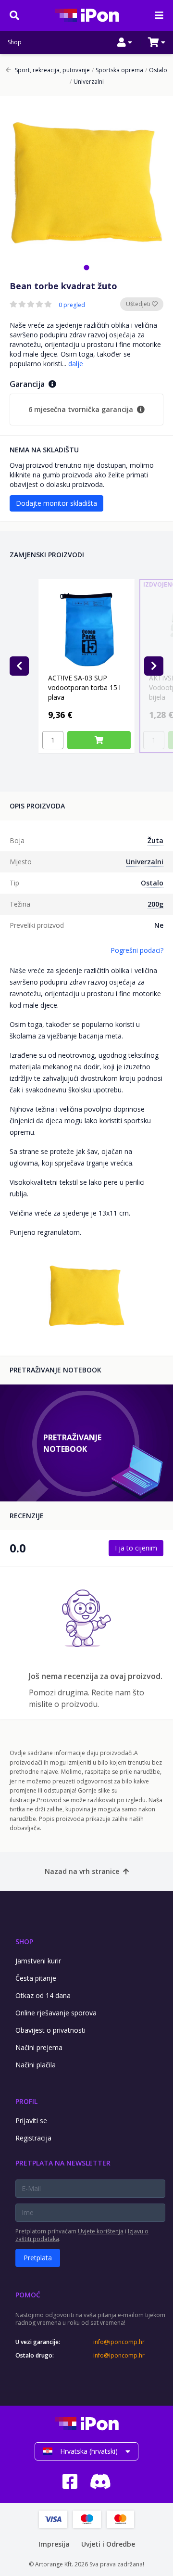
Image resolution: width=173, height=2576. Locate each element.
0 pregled (72, 305)
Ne (159, 925)
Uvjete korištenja (101, 2231)
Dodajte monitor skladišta (56, 503)
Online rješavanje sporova (56, 2013)
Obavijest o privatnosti (50, 2030)
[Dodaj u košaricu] (99, 740)
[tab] (86, 267)
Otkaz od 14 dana (43, 1995)
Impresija (54, 2544)
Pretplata (38, 2258)
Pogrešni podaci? (137, 950)
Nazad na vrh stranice (82, 1871)
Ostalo (156, 70)
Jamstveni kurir (38, 1961)
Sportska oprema (117, 70)
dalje (76, 364)
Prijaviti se (31, 2121)
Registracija (33, 2138)
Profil (26, 2101)
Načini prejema (39, 2047)
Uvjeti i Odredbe (108, 2544)
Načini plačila (36, 2065)
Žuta (155, 840)
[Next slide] (154, 666)
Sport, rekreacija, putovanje (52, 70)
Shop (15, 42)
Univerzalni (87, 82)
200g (155, 904)
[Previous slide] (19, 666)
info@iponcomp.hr (119, 2342)
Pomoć (28, 2295)
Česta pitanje (36, 1978)
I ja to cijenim (136, 1548)
